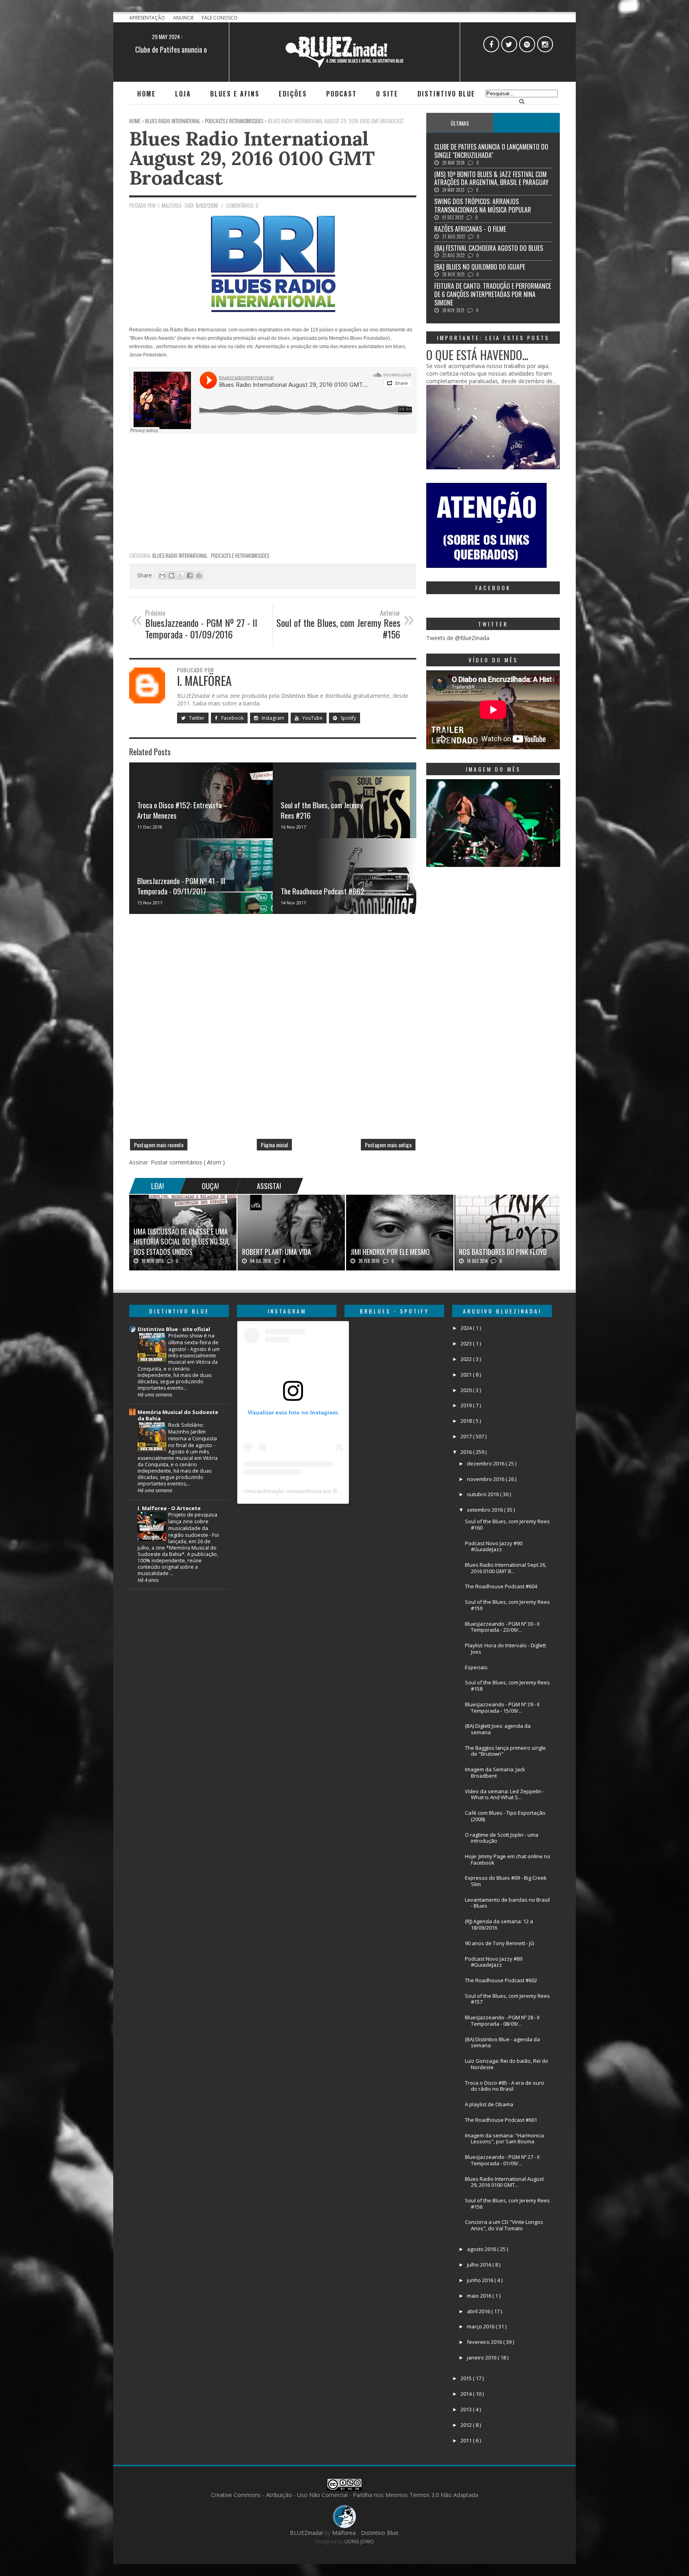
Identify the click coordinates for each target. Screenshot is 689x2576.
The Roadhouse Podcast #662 (323, 891)
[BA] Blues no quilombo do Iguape (480, 267)
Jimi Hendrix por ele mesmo (390, 1252)
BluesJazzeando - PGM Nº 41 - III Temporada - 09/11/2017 (181, 886)
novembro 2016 (486, 1479)
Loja (183, 94)
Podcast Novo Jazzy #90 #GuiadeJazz (494, 1546)
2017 (467, 1436)
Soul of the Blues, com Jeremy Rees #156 (507, 2204)
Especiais (476, 1667)
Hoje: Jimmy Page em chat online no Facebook (508, 1859)
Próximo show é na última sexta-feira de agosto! (193, 1342)
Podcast (342, 94)
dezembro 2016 (486, 1463)
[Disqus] (273, 1030)
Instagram (272, 718)
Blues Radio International (180, 555)
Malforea (343, 2533)
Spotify (348, 718)
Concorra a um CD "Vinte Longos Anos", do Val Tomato (504, 2225)
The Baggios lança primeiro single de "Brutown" (505, 1751)
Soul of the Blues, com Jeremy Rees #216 (322, 810)
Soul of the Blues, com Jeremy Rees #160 (507, 1524)
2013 (467, 2409)
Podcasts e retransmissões (240, 555)
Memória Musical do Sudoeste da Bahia (178, 1415)
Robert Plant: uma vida (277, 1252)
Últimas (460, 123)
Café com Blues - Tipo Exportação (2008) (505, 1816)
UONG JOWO (359, 2542)
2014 (467, 2394)
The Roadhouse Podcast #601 (501, 2120)
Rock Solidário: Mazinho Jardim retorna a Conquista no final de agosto (193, 1435)
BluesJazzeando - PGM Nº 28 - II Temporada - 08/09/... (502, 2021)
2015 (467, 2378)
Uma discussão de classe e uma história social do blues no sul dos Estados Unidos (182, 1241)
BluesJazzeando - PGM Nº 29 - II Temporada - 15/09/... (502, 1707)
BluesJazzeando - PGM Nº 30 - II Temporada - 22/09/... (502, 1627)
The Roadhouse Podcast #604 (501, 1586)
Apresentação (148, 18)
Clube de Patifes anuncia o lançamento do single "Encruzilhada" (491, 151)
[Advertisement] (273, 492)
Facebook (232, 718)
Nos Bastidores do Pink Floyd (503, 1252)
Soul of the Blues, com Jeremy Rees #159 (507, 1605)
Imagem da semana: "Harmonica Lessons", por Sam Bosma (504, 2139)
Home (147, 94)
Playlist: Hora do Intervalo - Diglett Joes (505, 1648)
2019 (467, 1405)
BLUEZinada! (307, 2533)
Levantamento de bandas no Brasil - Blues (507, 1903)
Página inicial (274, 1145)
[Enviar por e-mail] (162, 575)
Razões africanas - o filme (470, 229)
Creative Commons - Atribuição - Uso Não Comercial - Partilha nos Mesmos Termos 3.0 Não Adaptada (344, 2495)
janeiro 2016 (482, 2357)
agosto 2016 (482, 2249)
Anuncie (184, 18)
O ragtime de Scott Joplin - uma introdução (502, 1838)
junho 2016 (481, 2280)
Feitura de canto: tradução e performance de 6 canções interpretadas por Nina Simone (493, 294)
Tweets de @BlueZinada (458, 638)
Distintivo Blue (446, 94)
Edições (293, 94)
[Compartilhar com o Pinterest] (199, 575)
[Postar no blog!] (171, 575)
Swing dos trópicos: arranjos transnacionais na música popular (483, 206)
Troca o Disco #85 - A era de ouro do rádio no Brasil (505, 2086)
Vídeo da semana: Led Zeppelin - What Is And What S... (505, 1794)
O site (387, 94)
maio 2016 (480, 2296)
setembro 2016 (485, 1510)
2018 (467, 1421)
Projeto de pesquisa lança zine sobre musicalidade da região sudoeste (193, 1525)
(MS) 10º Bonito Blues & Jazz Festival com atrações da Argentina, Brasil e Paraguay (491, 178)
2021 (467, 1375)
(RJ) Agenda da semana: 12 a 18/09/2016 (499, 1924)
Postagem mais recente (159, 1145)
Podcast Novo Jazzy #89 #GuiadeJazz (494, 1962)
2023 (467, 1343)
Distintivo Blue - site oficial (174, 1329)
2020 (467, 1390)
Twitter (196, 718)
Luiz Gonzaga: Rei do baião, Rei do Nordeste (507, 2064)
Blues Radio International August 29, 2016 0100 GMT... (504, 2182)
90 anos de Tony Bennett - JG (500, 1943)
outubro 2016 (483, 1494)
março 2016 (481, 2326)
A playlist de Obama (489, 2104)
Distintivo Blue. (380, 2533)
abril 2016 (479, 2311)
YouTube (312, 718)
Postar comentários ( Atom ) (188, 1162)
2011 (467, 2440)
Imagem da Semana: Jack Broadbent (495, 1772)
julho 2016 (480, 2265)
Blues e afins (235, 94)
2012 (467, 2425)
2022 (467, 1359)
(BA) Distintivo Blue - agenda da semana (502, 2042)
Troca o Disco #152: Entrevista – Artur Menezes (182, 810)
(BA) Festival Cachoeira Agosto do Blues (489, 248)
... (527, 123)
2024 (467, 1328)
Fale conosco (220, 18)
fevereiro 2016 (485, 2342)
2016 (467, 1452)
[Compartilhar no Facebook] (190, 575)
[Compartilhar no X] (181, 575)
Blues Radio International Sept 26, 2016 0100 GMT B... (506, 1568)
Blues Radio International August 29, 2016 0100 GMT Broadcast (252, 158)
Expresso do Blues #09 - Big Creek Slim (506, 1881)
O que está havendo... (477, 355)
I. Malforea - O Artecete (169, 1508)
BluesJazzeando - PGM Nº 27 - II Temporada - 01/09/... (502, 2160)
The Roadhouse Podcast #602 (501, 1980)
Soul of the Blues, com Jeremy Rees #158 (507, 1686)
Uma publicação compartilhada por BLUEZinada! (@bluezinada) (325, 1491)
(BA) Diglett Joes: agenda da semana (498, 1729)
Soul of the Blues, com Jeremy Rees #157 (507, 1999)
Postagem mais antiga (388, 1145)
